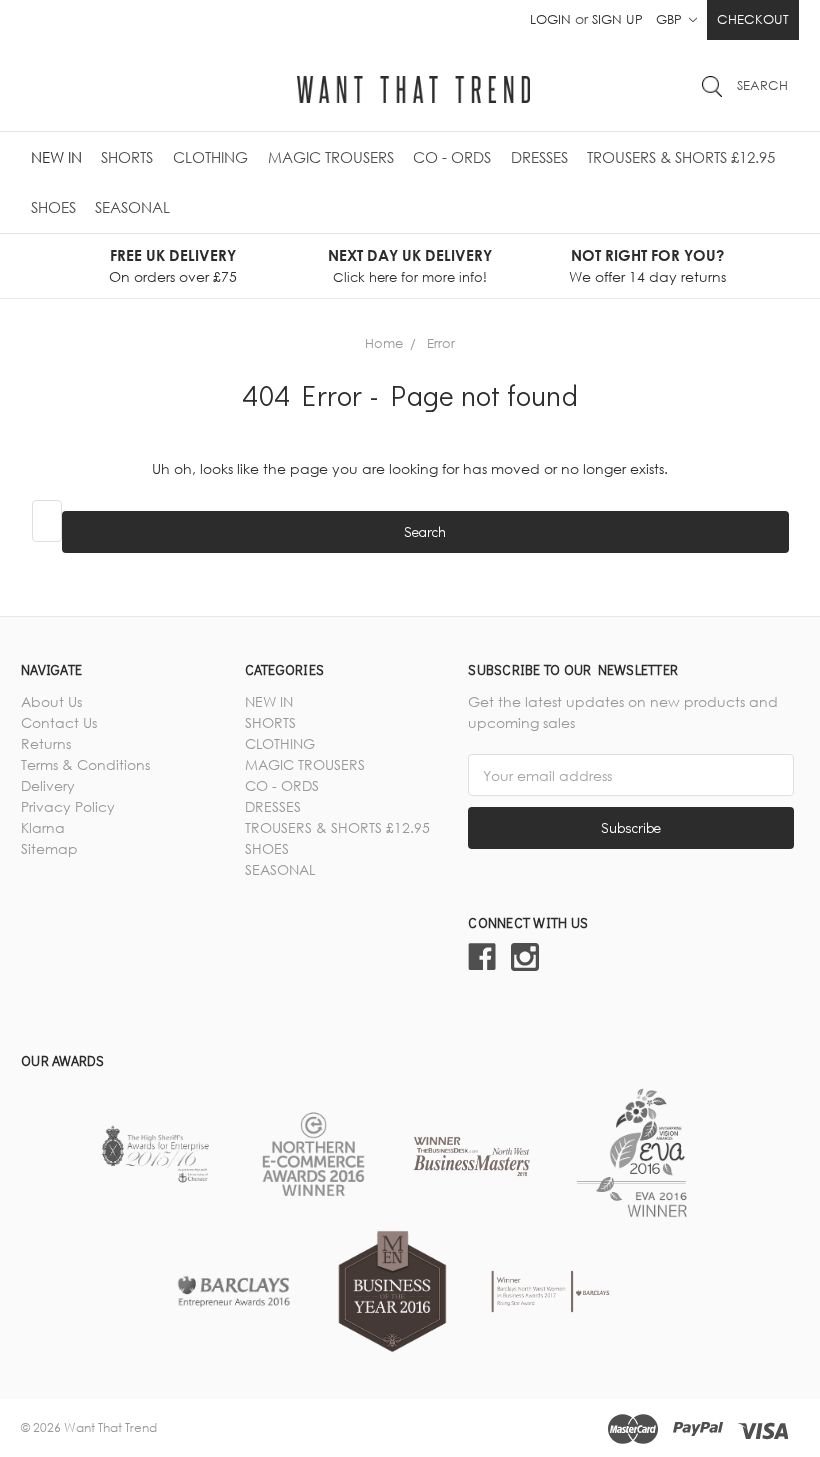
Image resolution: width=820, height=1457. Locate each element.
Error (441, 343)
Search (762, 85)
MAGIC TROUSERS (331, 157)
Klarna (43, 827)
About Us (51, 701)
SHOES (53, 207)
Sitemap (49, 848)
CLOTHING (210, 157)
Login (550, 19)
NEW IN (56, 157)
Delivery (48, 785)
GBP (671, 19)
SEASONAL (132, 207)
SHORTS (127, 157)
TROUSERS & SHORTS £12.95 (681, 157)
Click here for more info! (410, 277)
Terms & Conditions (85, 764)
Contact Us (59, 722)
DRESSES (539, 157)
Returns (46, 743)
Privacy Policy (68, 806)
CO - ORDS (452, 157)
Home (384, 343)
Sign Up (617, 19)
